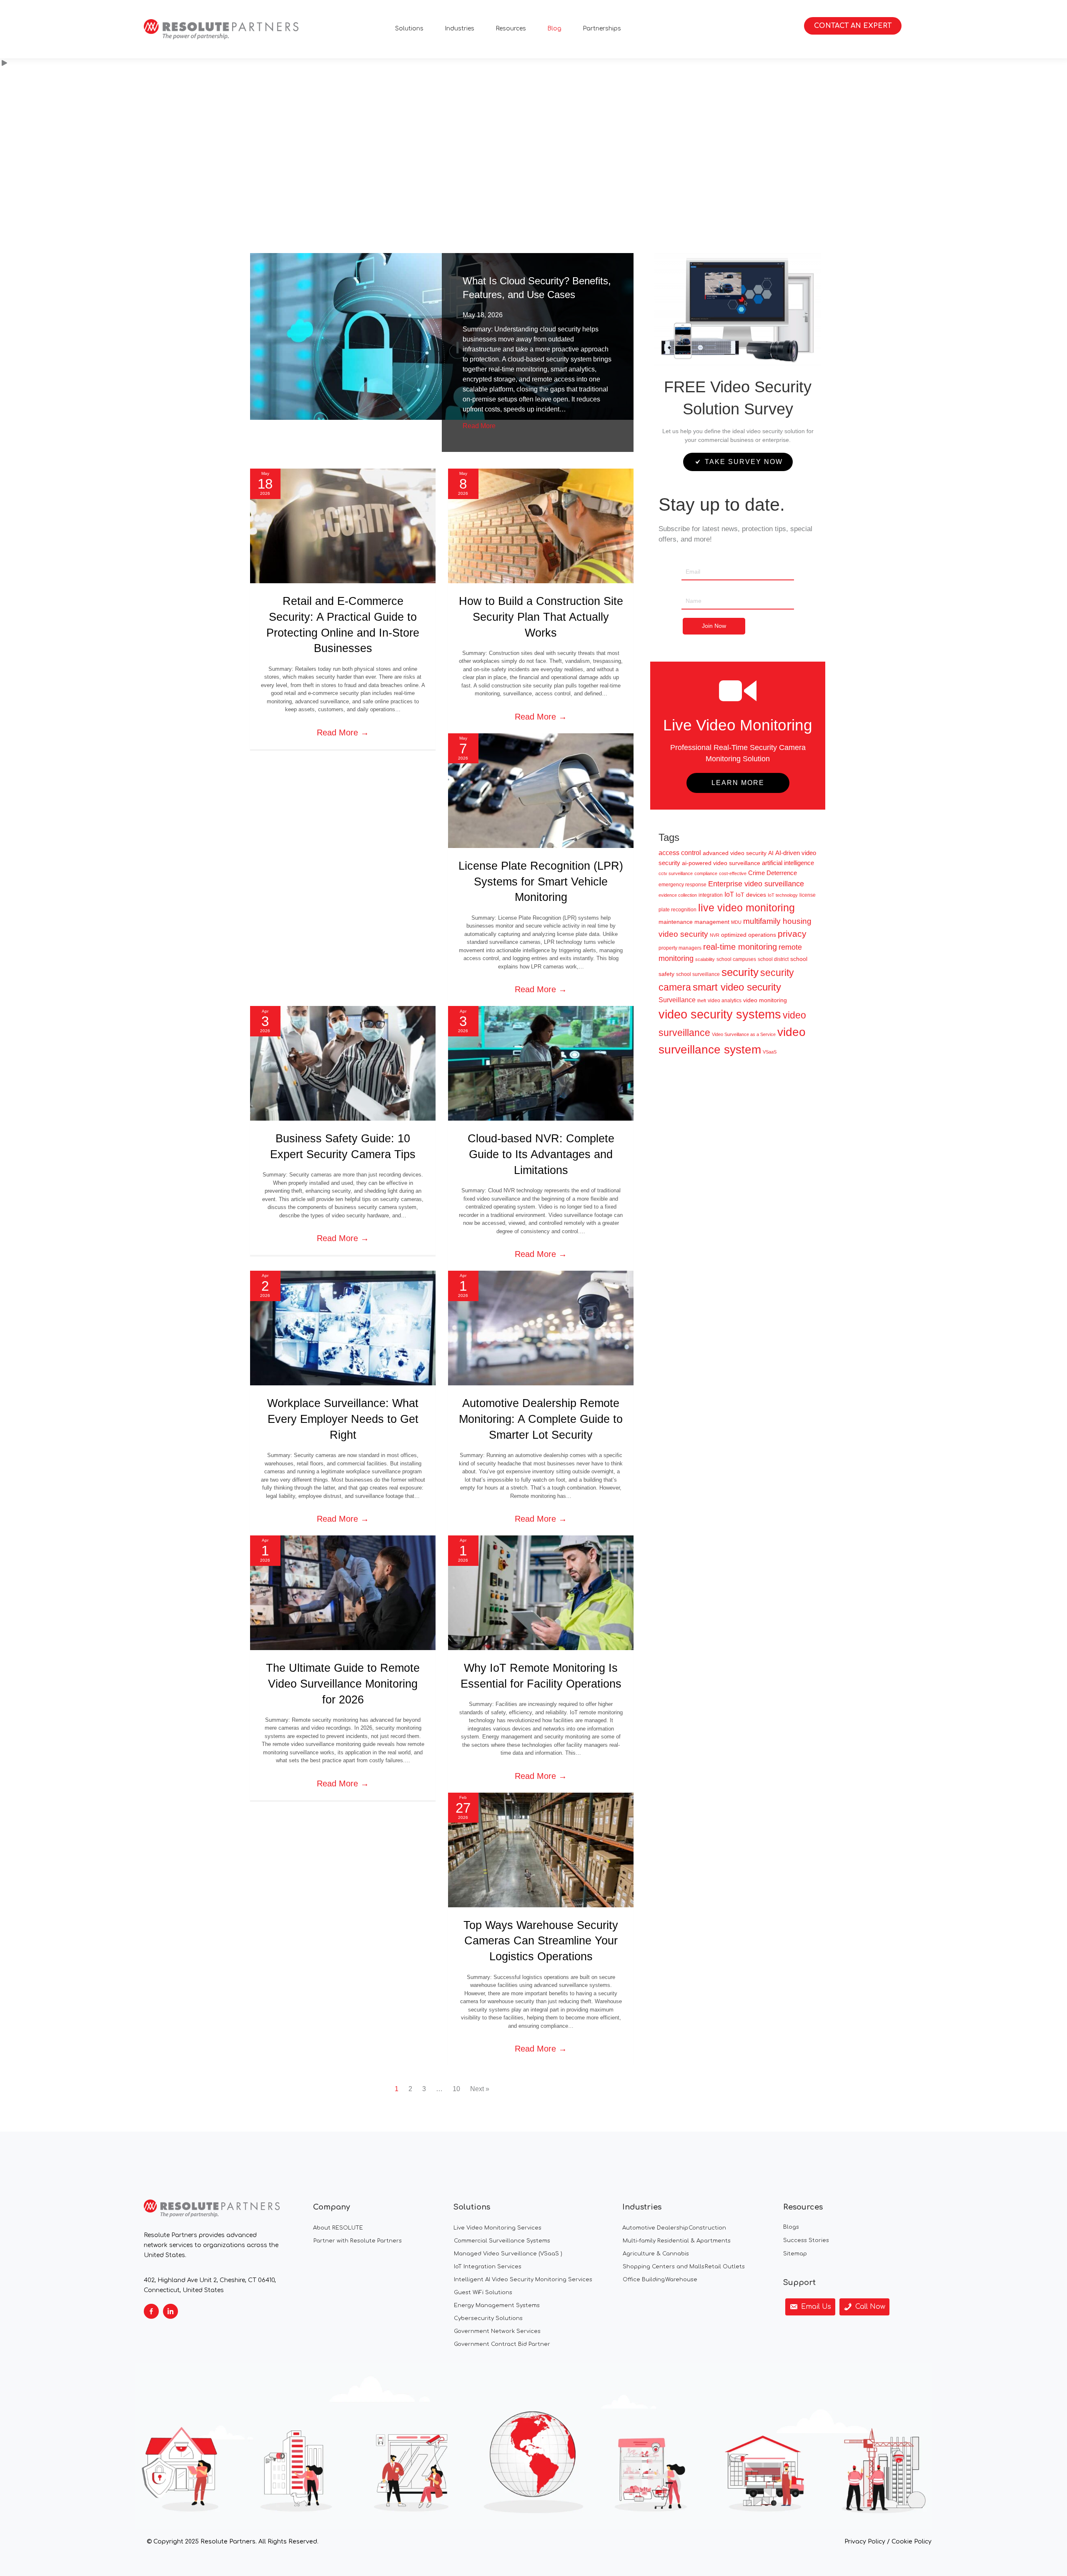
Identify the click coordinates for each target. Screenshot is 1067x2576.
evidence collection (678, 895)
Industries (460, 29)
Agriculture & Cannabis (656, 2254)
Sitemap (795, 2254)
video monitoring (765, 1000)
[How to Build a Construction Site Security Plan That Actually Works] (541, 525)
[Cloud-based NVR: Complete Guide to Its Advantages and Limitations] (541, 1063)
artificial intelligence (788, 863)
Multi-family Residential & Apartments (677, 2241)
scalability (705, 959)
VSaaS (770, 1052)
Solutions (409, 29)
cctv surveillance (676, 873)
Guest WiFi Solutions (483, 2293)
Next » (480, 2089)
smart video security (737, 987)
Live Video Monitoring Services (497, 2228)
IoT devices (751, 895)
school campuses (736, 959)
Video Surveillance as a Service (744, 1034)
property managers (680, 948)
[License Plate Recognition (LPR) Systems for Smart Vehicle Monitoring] (541, 790)
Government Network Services (497, 2331)
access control (680, 853)
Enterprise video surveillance (756, 884)
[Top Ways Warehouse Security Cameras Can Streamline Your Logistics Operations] (541, 1849)
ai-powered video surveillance (721, 863)
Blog (554, 29)
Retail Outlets (725, 2267)
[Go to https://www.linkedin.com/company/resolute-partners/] (170, 2311)
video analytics (725, 1001)
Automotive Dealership (655, 2228)
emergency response (683, 885)
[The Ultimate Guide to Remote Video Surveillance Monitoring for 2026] (343, 1592)
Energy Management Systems (497, 2305)
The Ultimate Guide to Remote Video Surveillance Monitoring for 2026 (343, 1684)
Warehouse (681, 2280)
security (740, 972)
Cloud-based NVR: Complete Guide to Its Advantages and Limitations (541, 1154)
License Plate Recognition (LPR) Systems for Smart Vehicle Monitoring (541, 882)
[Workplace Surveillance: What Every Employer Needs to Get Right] (343, 1328)
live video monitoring (746, 908)
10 (456, 2089)
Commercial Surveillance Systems (502, 2241)
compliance (706, 873)
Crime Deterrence (773, 873)
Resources (511, 29)
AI (771, 853)
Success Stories (806, 2240)
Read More (479, 426)
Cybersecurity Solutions (488, 2318)
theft (702, 1001)
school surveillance (698, 974)
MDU (736, 922)
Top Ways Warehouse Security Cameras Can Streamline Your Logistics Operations (541, 1941)
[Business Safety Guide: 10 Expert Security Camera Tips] (343, 1063)
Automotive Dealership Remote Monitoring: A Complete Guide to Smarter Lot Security (541, 1419)
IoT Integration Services (488, 2267)
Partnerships (602, 29)
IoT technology (783, 895)
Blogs (791, 2227)
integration (711, 895)
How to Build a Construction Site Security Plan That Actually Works (541, 617)
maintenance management (694, 922)
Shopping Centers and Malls (664, 2267)
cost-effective (733, 873)
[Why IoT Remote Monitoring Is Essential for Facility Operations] (541, 1592)
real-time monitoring (740, 947)
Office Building (644, 2280)
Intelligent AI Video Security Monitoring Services (523, 2280)
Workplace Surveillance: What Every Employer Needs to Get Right (343, 1419)
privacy (792, 934)
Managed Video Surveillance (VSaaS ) (508, 2254)
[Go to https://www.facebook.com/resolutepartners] (151, 2311)
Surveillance (677, 1000)
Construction (707, 2228)
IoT (729, 894)
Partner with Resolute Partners (358, 2241)
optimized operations (749, 935)
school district (773, 959)
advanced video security (735, 853)
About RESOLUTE (338, 2228)
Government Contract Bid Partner (502, 2344)
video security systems (720, 1014)
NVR (715, 935)
